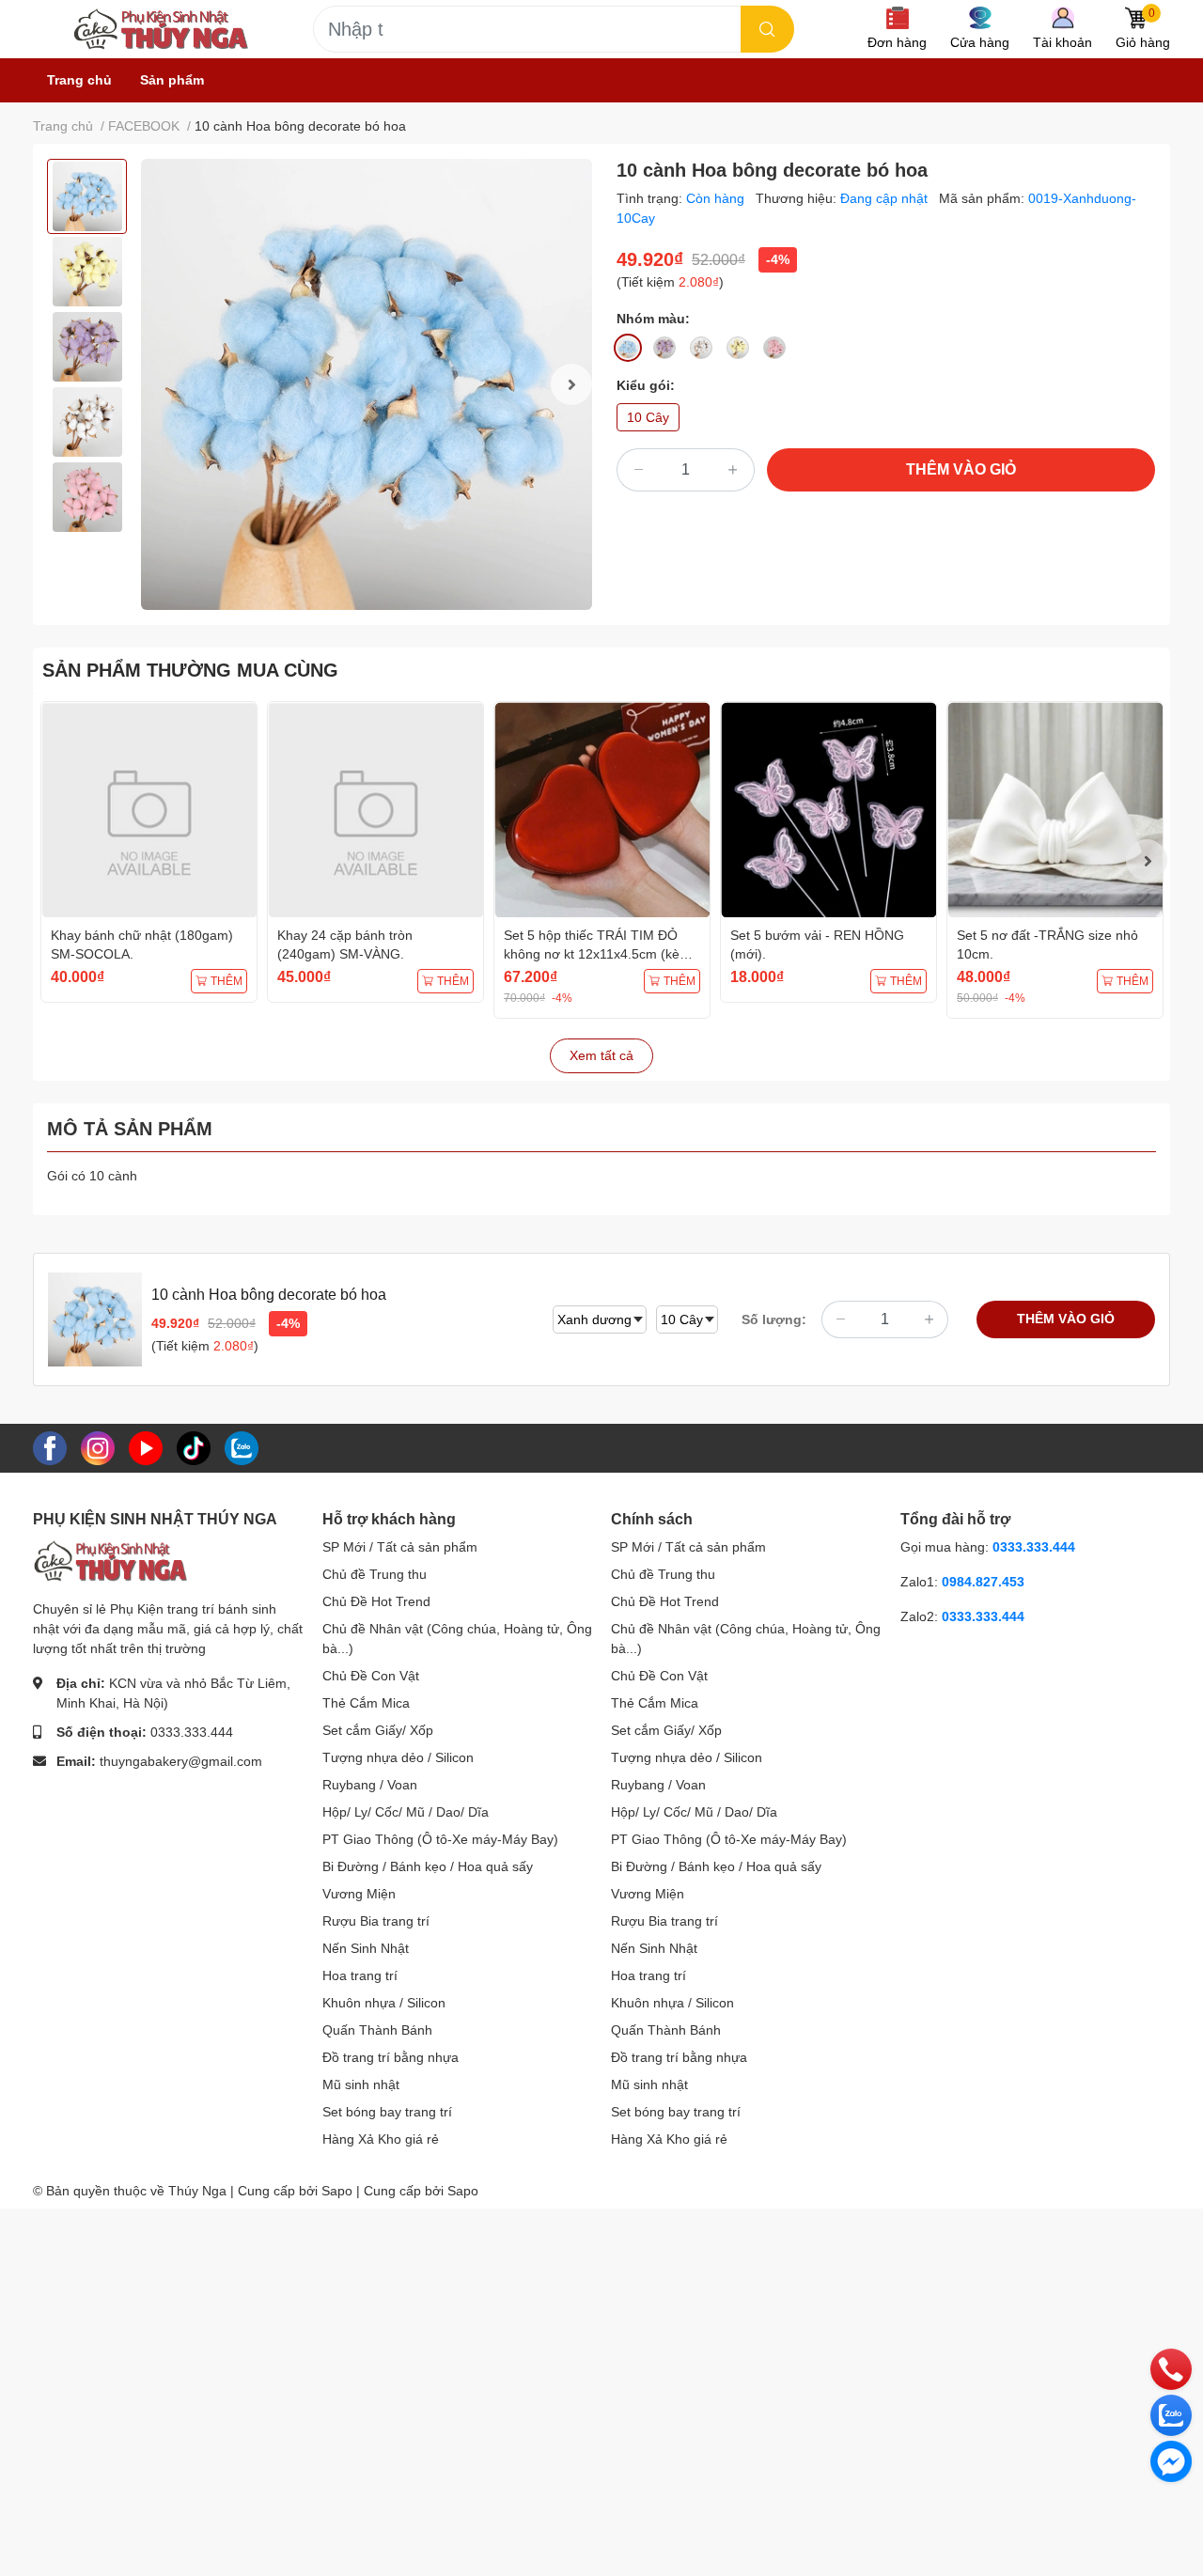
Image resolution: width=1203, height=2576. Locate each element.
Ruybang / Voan (370, 1785)
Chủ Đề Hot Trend (376, 1601)
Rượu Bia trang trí (376, 1921)
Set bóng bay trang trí (387, 2112)
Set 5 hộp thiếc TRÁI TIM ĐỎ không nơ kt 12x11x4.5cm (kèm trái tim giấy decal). (597, 953)
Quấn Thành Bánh (377, 2030)
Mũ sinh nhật (361, 2084)
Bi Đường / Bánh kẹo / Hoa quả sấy (428, 1866)
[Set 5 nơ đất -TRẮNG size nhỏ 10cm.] (1055, 810)
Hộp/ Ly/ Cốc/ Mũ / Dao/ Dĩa (406, 1812)
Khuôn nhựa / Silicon (384, 2003)
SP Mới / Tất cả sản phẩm (400, 1547)
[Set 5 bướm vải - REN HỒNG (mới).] (828, 810)
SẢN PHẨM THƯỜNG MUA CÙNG (190, 670)
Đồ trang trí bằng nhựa (391, 2057)
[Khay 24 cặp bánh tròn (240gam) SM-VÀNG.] (375, 810)
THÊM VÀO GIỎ (961, 469)
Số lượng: (774, 1319)
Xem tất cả (601, 1055)
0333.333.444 (192, 1732)
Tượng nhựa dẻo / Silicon (398, 1757)
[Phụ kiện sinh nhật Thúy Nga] (160, 29)
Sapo (463, 2191)
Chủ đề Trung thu (375, 1574)
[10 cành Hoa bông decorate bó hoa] (367, 384)
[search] (767, 29)
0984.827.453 (983, 1582)
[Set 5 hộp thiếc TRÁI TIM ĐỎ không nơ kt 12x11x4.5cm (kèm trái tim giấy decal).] (602, 810)
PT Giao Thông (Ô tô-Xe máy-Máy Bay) (440, 1839)
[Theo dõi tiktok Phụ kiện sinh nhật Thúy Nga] (194, 1447)
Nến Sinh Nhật (366, 1948)
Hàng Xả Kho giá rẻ (381, 2139)
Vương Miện (359, 1894)
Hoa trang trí (360, 1975)
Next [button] (571, 384)
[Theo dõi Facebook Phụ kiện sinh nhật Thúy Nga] (50, 1447)
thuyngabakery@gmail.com (181, 1761)
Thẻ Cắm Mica (366, 1703)
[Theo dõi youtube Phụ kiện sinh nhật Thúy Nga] (146, 1447)
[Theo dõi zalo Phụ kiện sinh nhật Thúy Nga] (242, 1447)
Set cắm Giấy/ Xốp (378, 1730)
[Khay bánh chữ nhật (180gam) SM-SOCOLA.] (149, 810)
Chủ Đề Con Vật (371, 1676)
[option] (87, 196)
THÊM (227, 981)
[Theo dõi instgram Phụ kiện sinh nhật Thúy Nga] (98, 1447)
